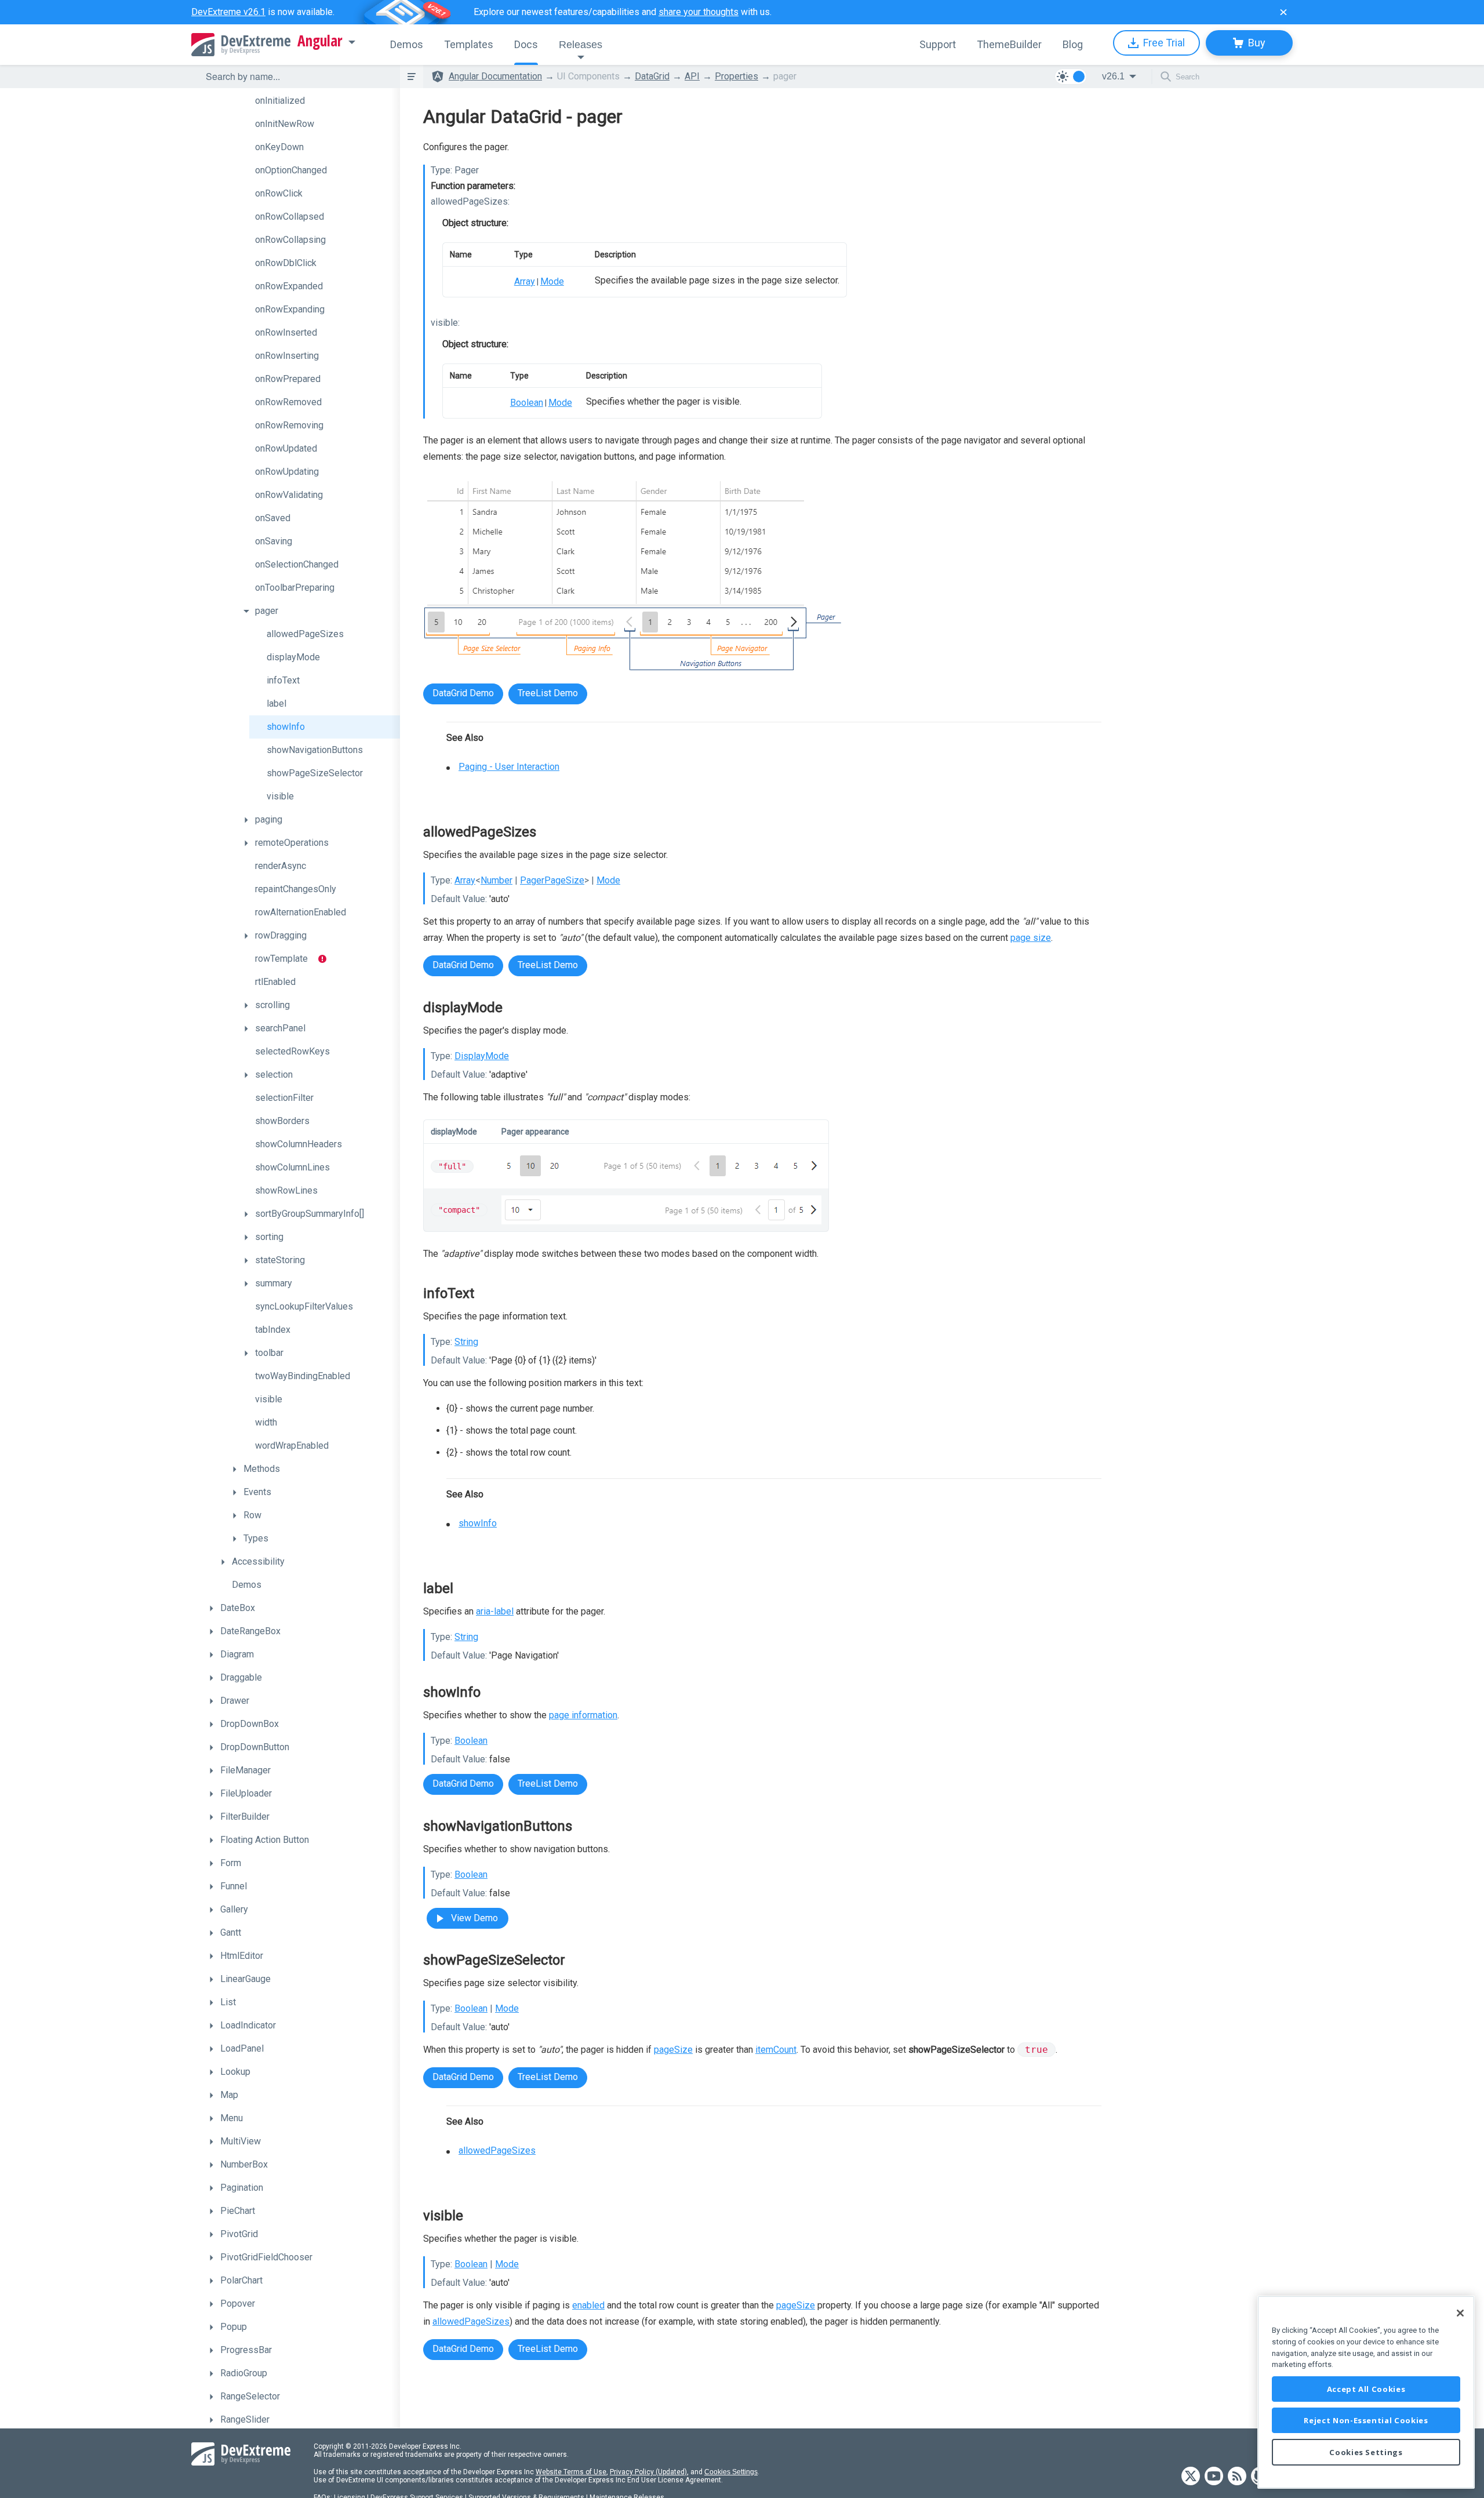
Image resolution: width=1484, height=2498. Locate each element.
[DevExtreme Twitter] (1191, 2477)
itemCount (776, 2050)
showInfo (478, 1523)
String (466, 1342)
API (692, 76)
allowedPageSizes (497, 2150)
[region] (1366, 2392)
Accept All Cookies (1366, 2389)
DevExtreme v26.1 (228, 12)
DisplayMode (482, 1056)
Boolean (527, 403)
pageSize (673, 2050)
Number (497, 880)
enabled (588, 2305)
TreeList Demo (548, 693)
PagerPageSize (552, 880)
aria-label (495, 1611)
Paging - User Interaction (509, 767)
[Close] (1460, 2313)
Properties (736, 76)
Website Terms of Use (571, 2472)
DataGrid (652, 76)
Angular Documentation (495, 76)
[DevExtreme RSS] (1237, 2477)
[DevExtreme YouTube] (1214, 2477)
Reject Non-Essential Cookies (1366, 2420)
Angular (320, 41)
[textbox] (296, 77)
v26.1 (1113, 76)
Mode (552, 281)
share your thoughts (699, 12)
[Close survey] (1283, 12)
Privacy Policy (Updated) (648, 2472)
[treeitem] (319, 101)
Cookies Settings (731, 2472)
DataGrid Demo (463, 693)
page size (1031, 938)
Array (525, 281)
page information (583, 1715)
